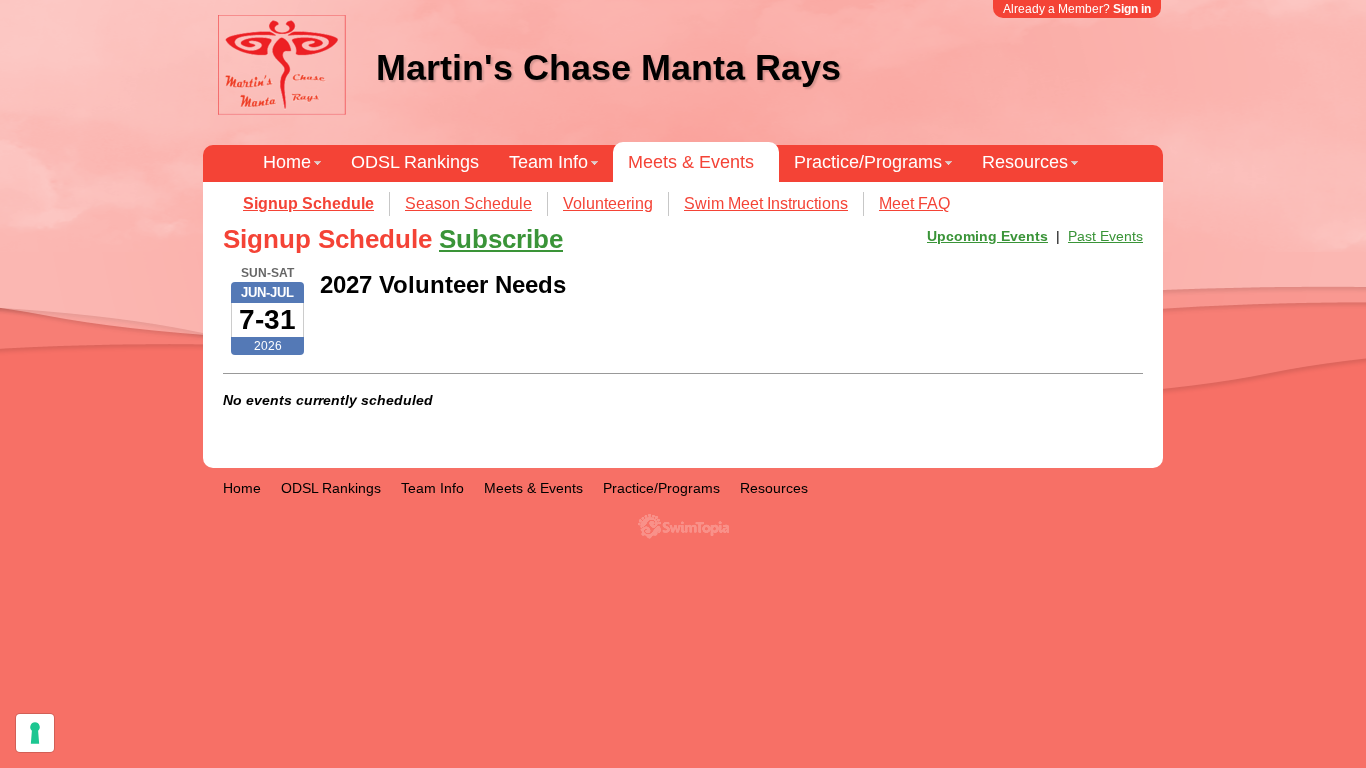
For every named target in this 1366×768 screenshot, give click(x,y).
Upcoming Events (987, 236)
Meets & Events (691, 162)
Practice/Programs (868, 162)
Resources (1025, 162)
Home (287, 162)
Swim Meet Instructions (766, 203)
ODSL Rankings (415, 162)
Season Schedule (468, 203)
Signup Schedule (308, 203)
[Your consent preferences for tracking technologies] (35, 733)
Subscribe (501, 239)
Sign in (1132, 9)
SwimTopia (683, 526)
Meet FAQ (914, 203)
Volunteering (608, 203)
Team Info (548, 162)
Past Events (1105, 236)
